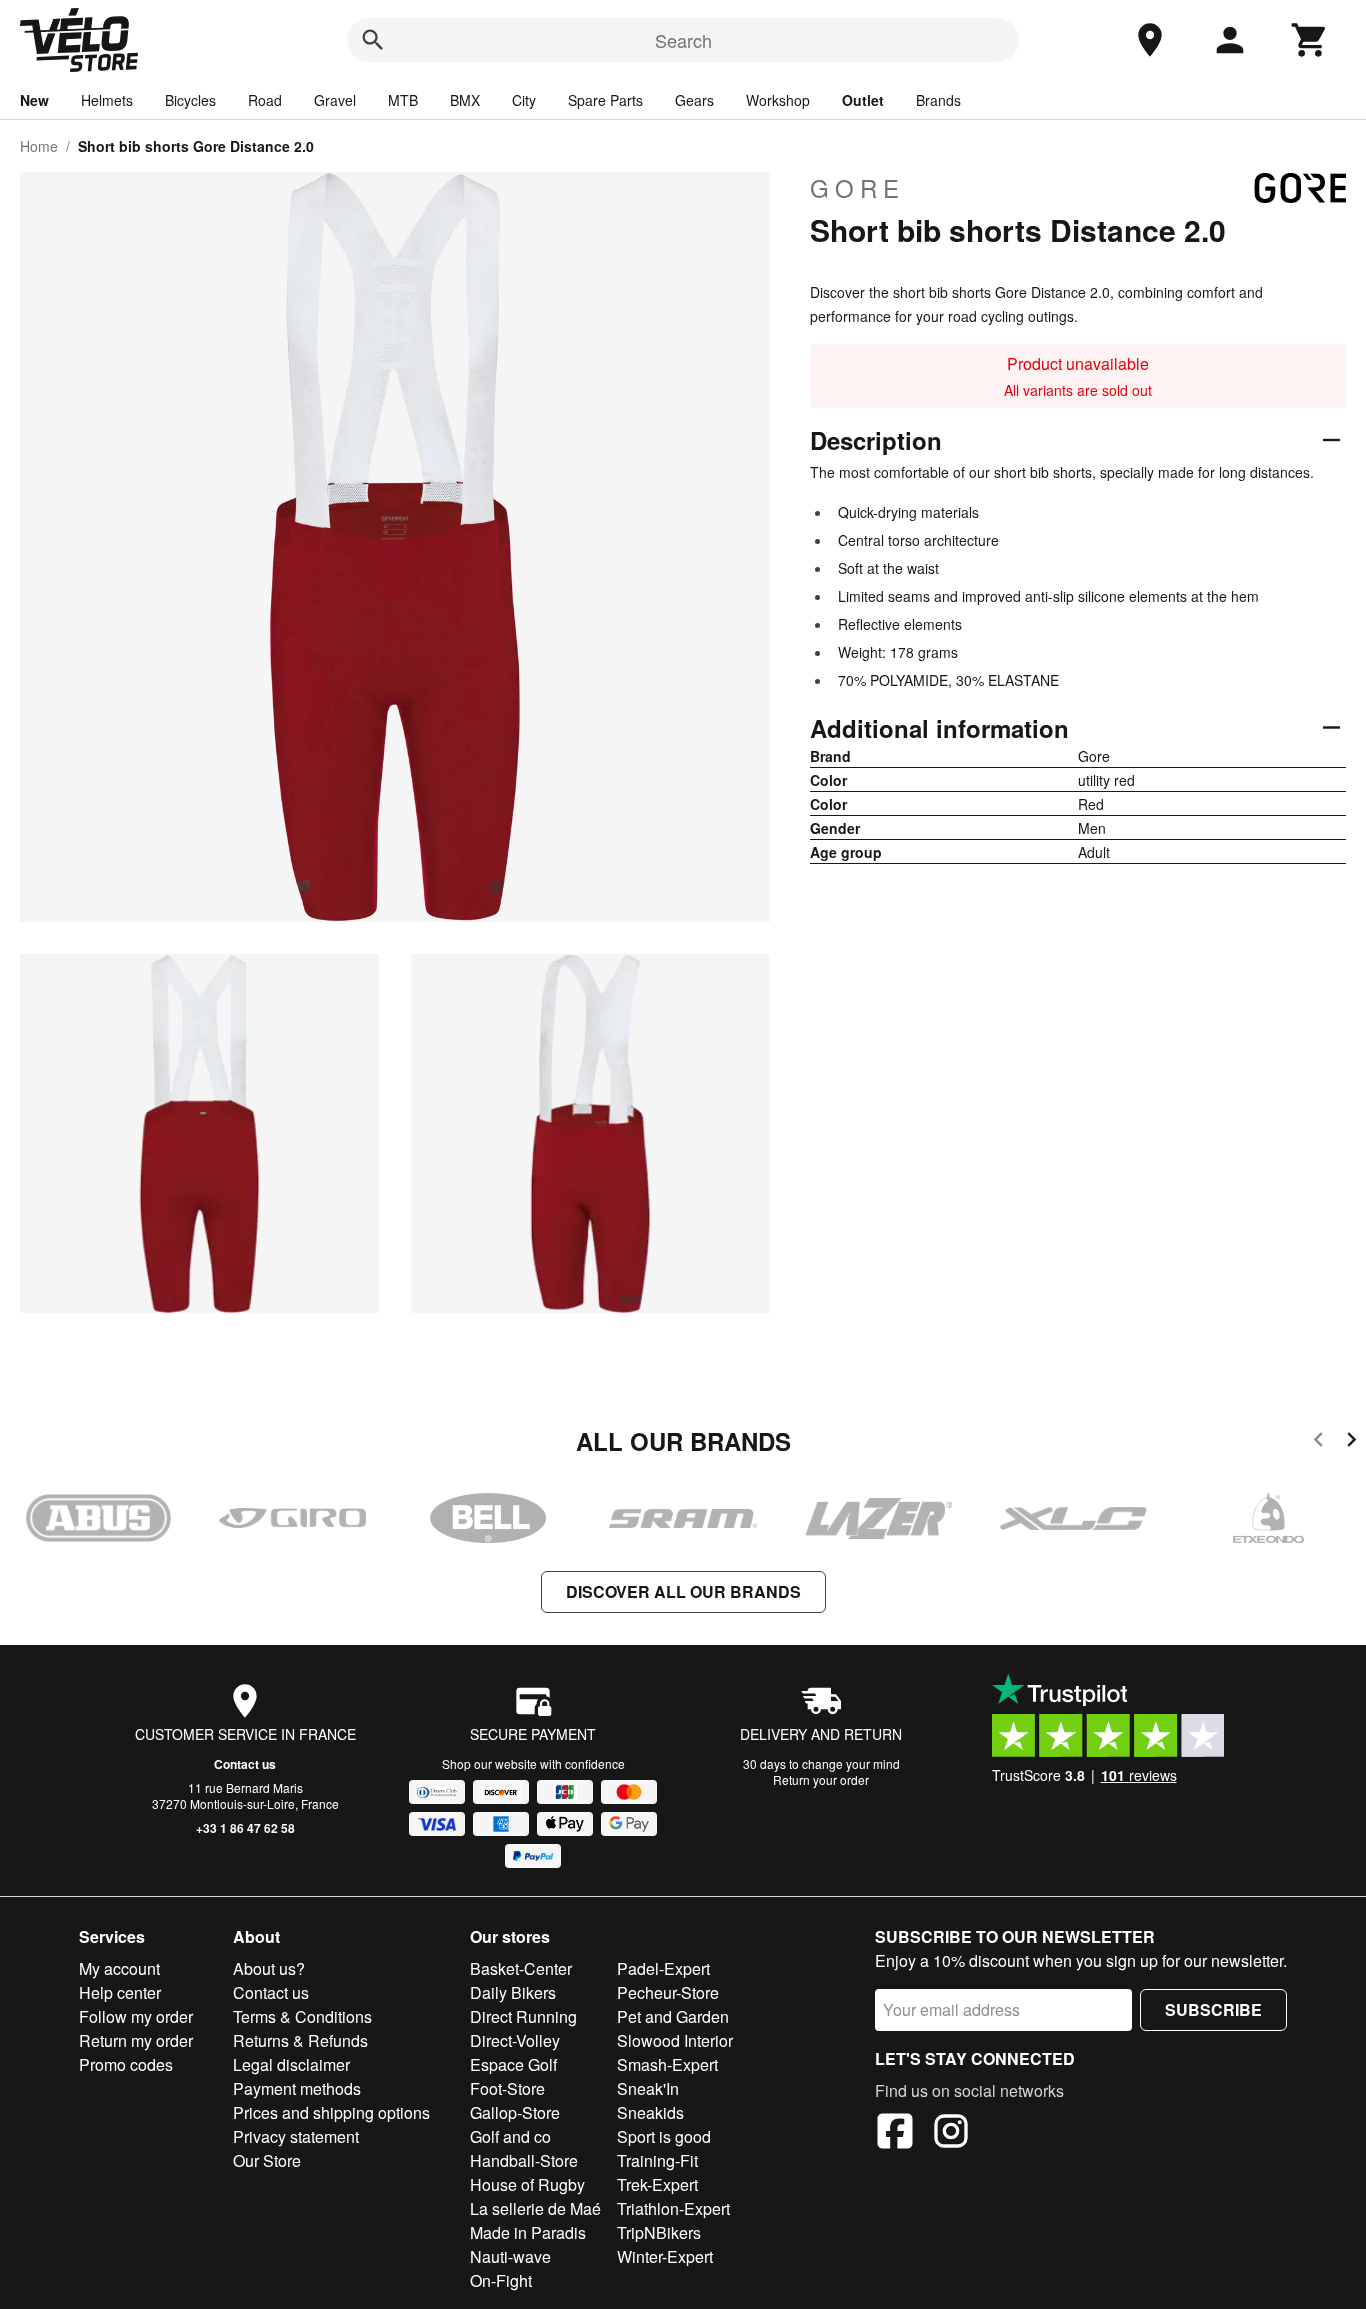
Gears (694, 100)
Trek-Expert (657, 2184)
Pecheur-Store (668, 1992)
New (34, 100)
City (524, 100)
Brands (938, 100)
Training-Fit (657, 2160)
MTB (403, 100)
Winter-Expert (665, 2256)
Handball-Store (524, 2160)
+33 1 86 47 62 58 (245, 1828)
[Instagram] (951, 2134)
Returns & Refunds (300, 2040)
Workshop (778, 100)
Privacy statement (296, 2136)
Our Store (267, 2160)
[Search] (373, 40)
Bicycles (190, 100)
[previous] (1318, 1442)
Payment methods (297, 2088)
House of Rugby (527, 2184)
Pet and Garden (673, 2016)
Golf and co (510, 2136)
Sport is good (664, 2136)
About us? (269, 1968)
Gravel (335, 100)
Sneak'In (648, 2088)
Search (683, 40)
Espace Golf (513, 2064)
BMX (465, 100)
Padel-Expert (663, 1968)
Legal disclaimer (291, 2064)
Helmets (107, 100)
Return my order (136, 2040)
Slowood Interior (675, 2040)
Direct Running (523, 2016)
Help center (120, 1992)
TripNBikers (659, 2232)
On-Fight (501, 2280)
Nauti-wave (510, 2256)
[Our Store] (1150, 40)
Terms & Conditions (302, 2016)
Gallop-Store (515, 2112)
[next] (1351, 1442)
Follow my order (136, 2016)
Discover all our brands (683, 1591)
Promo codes (126, 2064)
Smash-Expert (667, 2064)
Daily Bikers (513, 1992)
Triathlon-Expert (673, 2208)
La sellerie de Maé (535, 2208)
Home (39, 146)
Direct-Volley (515, 2040)
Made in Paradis (528, 2232)
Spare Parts (605, 100)
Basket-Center (521, 1968)
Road (265, 100)
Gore (857, 188)
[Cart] (1310, 40)
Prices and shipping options (331, 2112)
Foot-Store (507, 2088)
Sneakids (650, 2112)
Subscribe (1213, 2009)
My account (119, 1968)
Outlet (863, 100)
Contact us (245, 1764)
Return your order (821, 1779)
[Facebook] (895, 2134)
